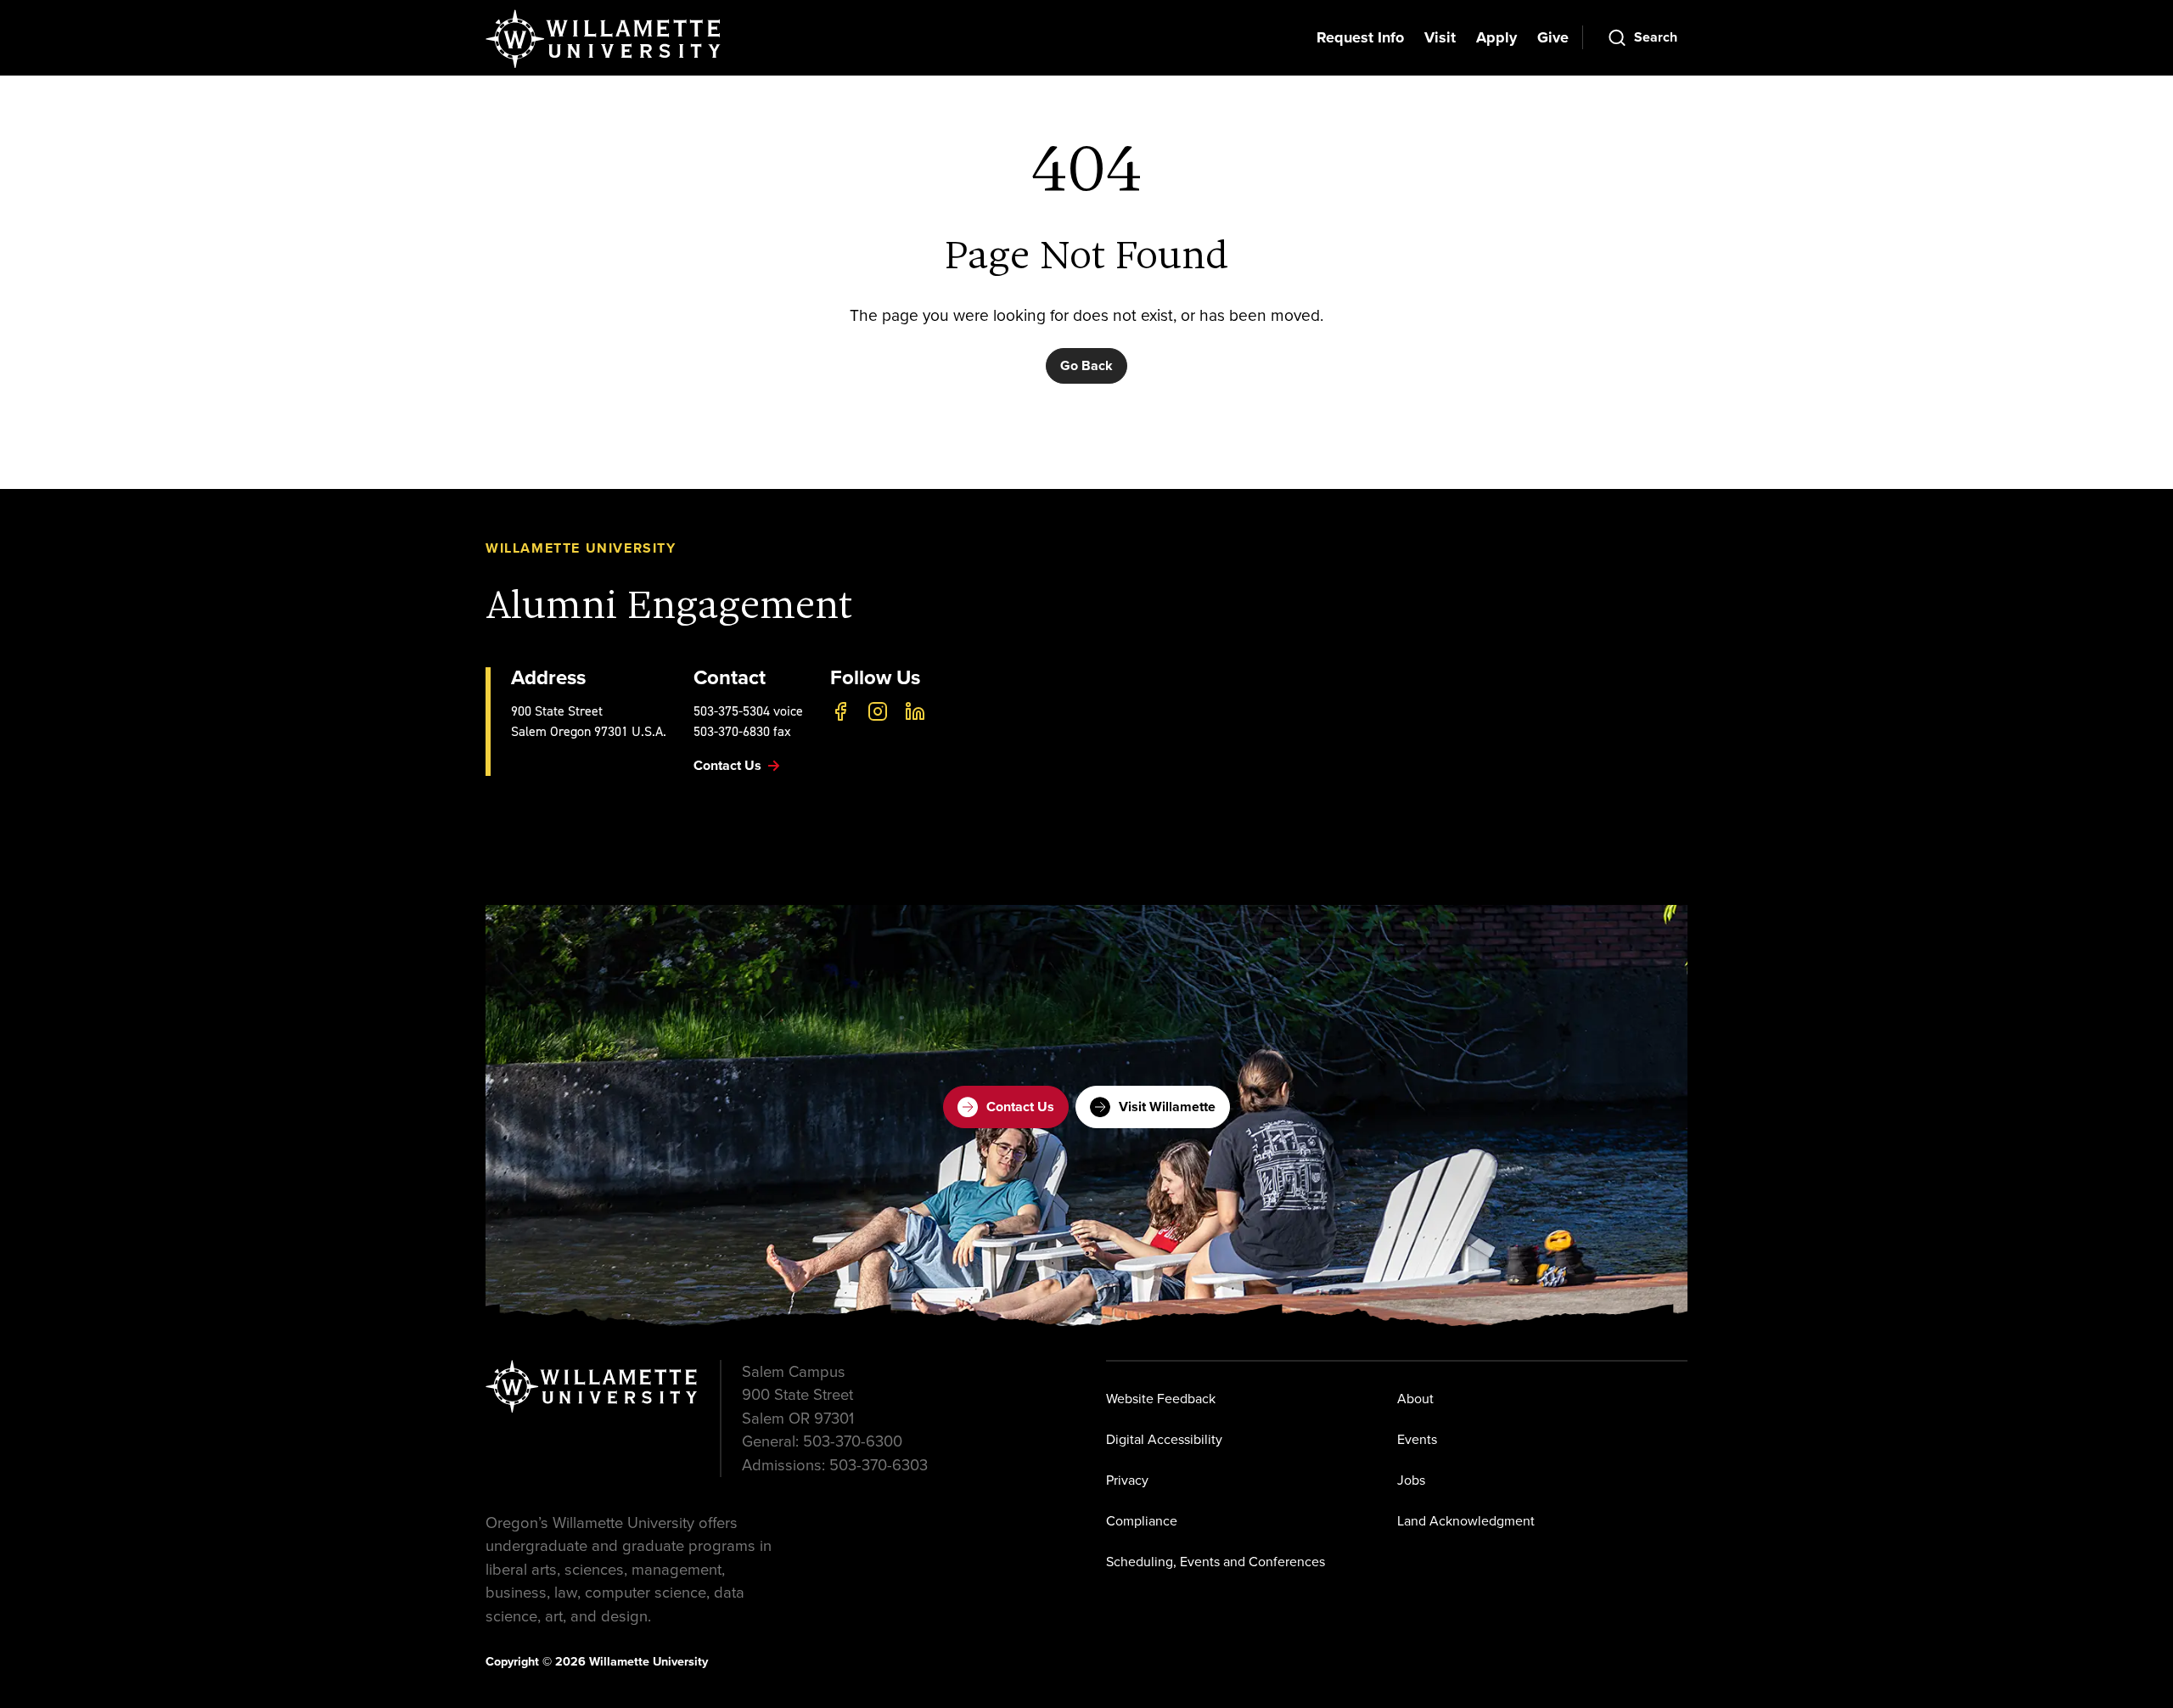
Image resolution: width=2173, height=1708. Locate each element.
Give (1553, 37)
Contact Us (1020, 1107)
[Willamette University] (604, 39)
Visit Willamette (1167, 1107)
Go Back (1086, 365)
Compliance (1142, 1521)
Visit (1440, 37)
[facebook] (840, 711)
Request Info (1360, 37)
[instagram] (878, 711)
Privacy (1127, 1480)
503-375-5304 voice (748, 711)
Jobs (1411, 1480)
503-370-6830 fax (742, 731)
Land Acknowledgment (1466, 1521)
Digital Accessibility (1164, 1439)
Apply (1496, 37)
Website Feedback (1161, 1399)
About (1415, 1399)
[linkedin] (915, 711)
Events (1417, 1439)
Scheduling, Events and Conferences (1216, 1562)
